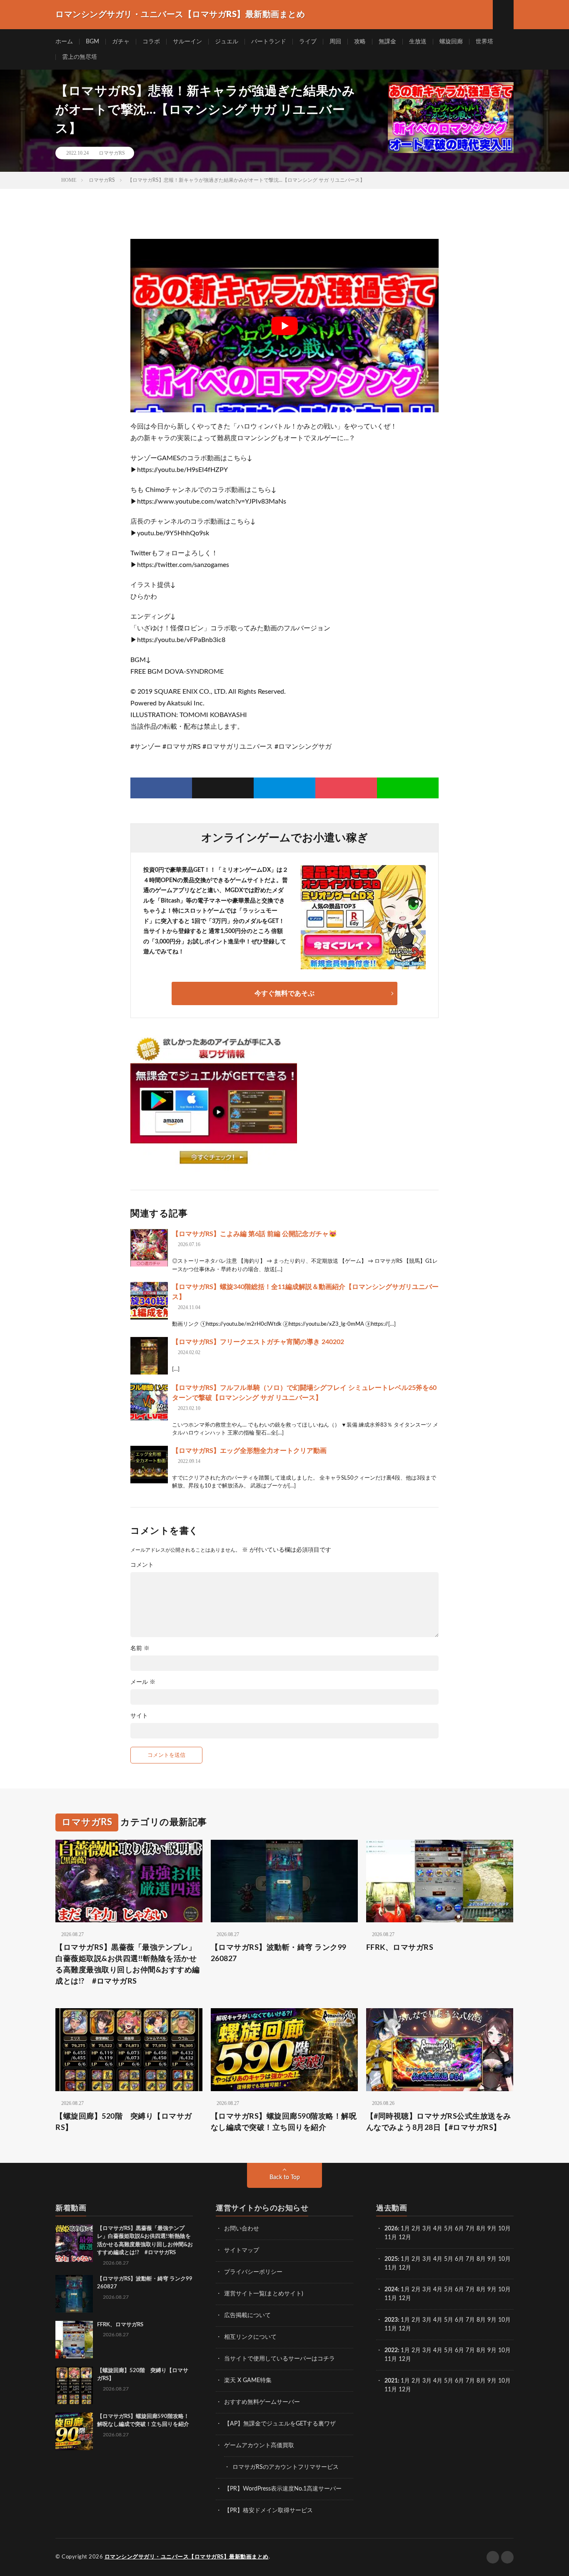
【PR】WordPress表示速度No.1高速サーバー (283, 2489)
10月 (504, 2259)
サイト (139, 1716)
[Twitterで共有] (223, 788)
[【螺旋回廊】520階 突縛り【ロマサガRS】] (74, 2385)
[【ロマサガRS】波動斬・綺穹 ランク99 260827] (74, 2294)
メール (143, 1682)
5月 (449, 2229)
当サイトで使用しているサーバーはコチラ (280, 2359)
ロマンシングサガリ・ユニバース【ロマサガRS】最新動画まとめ (187, 2557)
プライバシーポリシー (253, 2272)
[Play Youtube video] (284, 326)
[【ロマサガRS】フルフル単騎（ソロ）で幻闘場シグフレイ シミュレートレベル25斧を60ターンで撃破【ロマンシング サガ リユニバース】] (149, 1402)
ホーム (64, 42)
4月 (438, 2229)
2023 (391, 2320)
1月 (405, 2229)
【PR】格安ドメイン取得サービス (268, 2511)
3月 (427, 2229)
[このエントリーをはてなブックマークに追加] (284, 788)
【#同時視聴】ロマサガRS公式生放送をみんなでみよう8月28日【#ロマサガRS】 (439, 2122)
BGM (92, 42)
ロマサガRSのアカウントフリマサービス (286, 2467)
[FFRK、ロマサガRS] (74, 2340)
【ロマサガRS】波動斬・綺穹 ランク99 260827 (279, 1953)
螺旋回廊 (451, 42)
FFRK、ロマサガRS (400, 1948)
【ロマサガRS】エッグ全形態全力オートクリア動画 (249, 1451)
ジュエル (227, 42)
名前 (140, 1648)
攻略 (360, 42)
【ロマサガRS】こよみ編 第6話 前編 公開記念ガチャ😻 (255, 1234)
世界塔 (484, 42)
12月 (405, 2268)
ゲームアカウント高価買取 (259, 2446)
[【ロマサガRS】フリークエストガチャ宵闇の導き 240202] (149, 1356)
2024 (391, 2290)
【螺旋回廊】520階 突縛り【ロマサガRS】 (124, 2122)
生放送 (418, 42)
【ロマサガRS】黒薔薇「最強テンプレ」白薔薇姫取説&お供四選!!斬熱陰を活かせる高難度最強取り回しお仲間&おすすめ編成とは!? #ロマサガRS (128, 1965)
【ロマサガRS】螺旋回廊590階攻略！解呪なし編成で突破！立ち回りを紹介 (284, 2122)
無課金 (387, 42)
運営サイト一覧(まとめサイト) (264, 2294)
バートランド (269, 42)
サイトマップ (242, 2250)
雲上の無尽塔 (80, 57)
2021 (391, 2381)
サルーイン (187, 42)
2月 (416, 2229)
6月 (459, 2229)
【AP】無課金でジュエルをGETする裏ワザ (280, 2424)
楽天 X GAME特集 (248, 2380)
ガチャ (121, 42)
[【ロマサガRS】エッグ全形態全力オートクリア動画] (149, 1465)
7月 (470, 2229)
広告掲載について (247, 2315)
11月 (391, 2268)
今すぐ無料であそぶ (284, 993)
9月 (492, 2259)
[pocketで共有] (346, 788)
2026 (391, 2229)
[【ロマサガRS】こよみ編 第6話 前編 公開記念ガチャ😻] (149, 1248)
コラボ (151, 42)
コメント (142, 1565)
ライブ (308, 42)
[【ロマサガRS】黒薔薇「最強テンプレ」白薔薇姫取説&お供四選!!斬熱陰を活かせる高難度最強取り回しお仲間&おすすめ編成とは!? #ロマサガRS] (74, 2243)
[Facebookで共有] (161, 788)
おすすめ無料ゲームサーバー (262, 2402)
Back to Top (285, 2177)
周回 (335, 42)
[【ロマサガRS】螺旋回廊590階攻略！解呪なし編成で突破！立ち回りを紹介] (74, 2431)
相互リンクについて (250, 2337)
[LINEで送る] (408, 788)
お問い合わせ (242, 2229)
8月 (481, 2229)
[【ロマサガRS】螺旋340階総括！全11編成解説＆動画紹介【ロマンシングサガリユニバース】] (149, 1301)
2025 (391, 2259)
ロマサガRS (112, 153)
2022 (391, 2350)
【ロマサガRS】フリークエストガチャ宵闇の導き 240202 (258, 1342)
